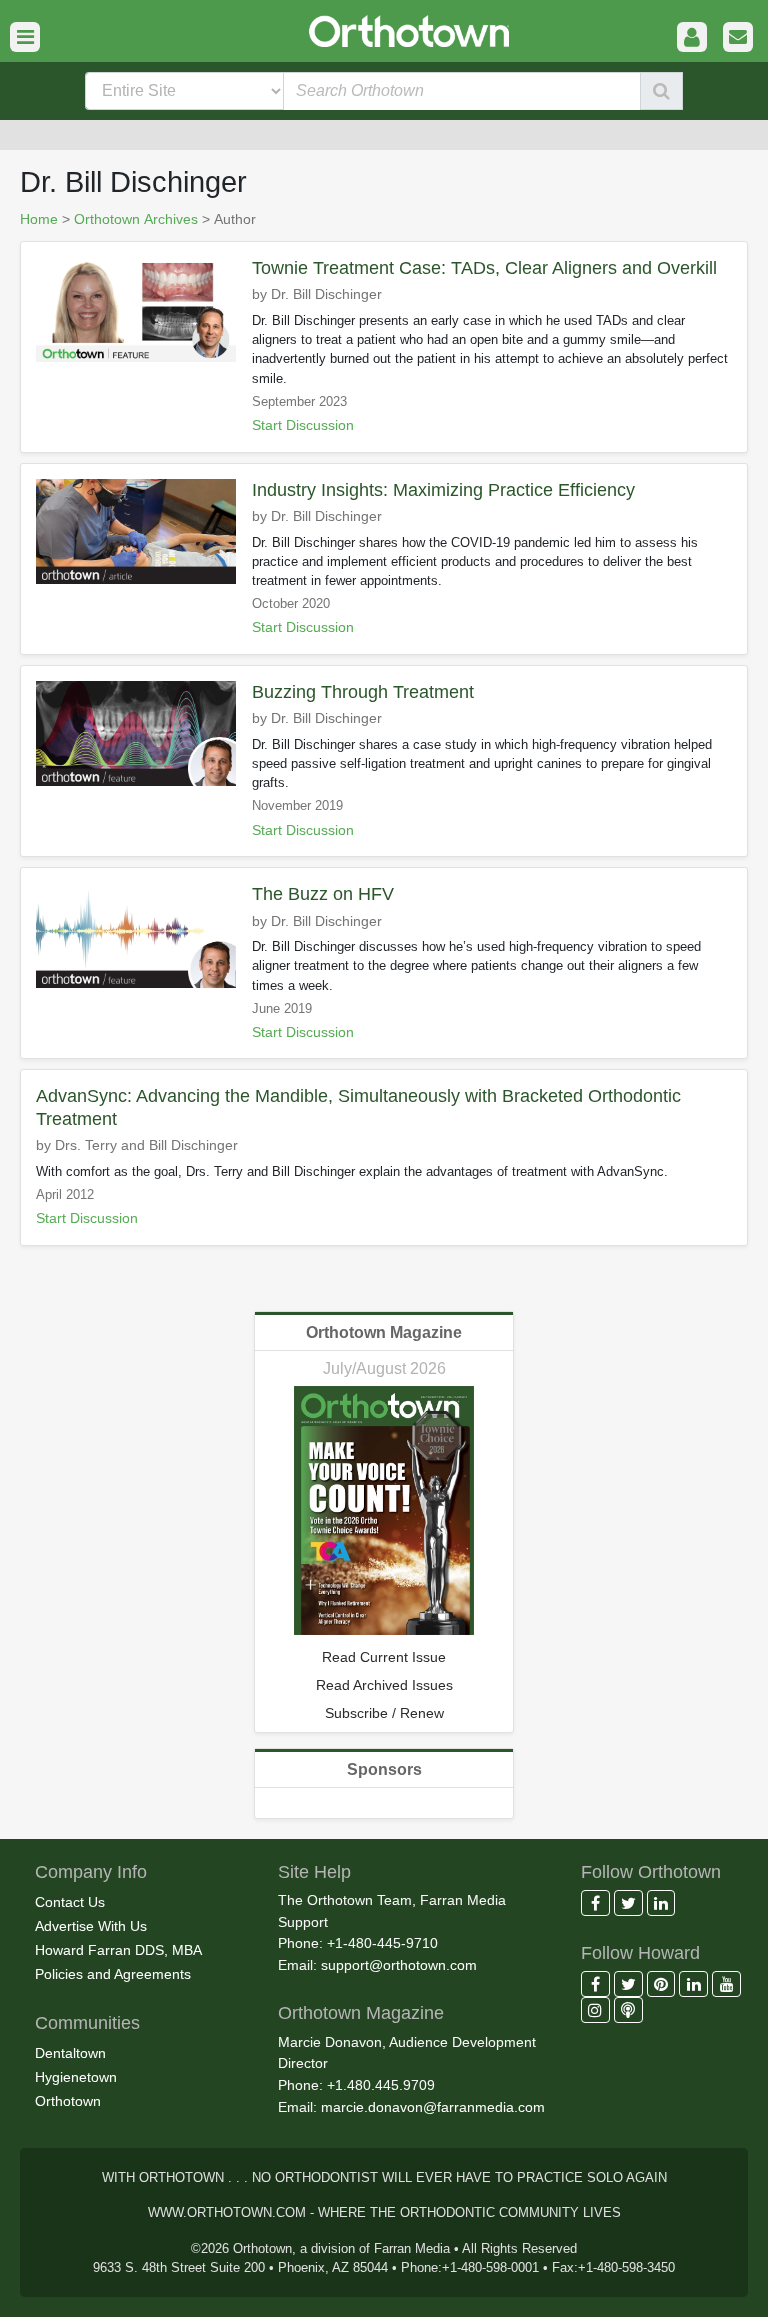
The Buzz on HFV (323, 894)
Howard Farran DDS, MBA (118, 1950)
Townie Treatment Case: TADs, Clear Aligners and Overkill (484, 268)
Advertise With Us (91, 1926)
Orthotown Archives (136, 219)
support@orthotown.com (399, 1965)
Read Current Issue (384, 1657)
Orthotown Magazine (384, 1332)
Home (39, 219)
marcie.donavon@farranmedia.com (433, 2107)
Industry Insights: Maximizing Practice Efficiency (443, 490)
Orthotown (68, 2101)
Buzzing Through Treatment (363, 692)
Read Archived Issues (384, 1685)
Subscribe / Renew (384, 1713)
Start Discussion (303, 425)
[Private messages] (738, 37)
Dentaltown (70, 2053)
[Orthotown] (384, 29)
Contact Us (70, 1902)
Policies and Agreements (113, 1974)
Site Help (314, 1872)
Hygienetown (76, 2077)
